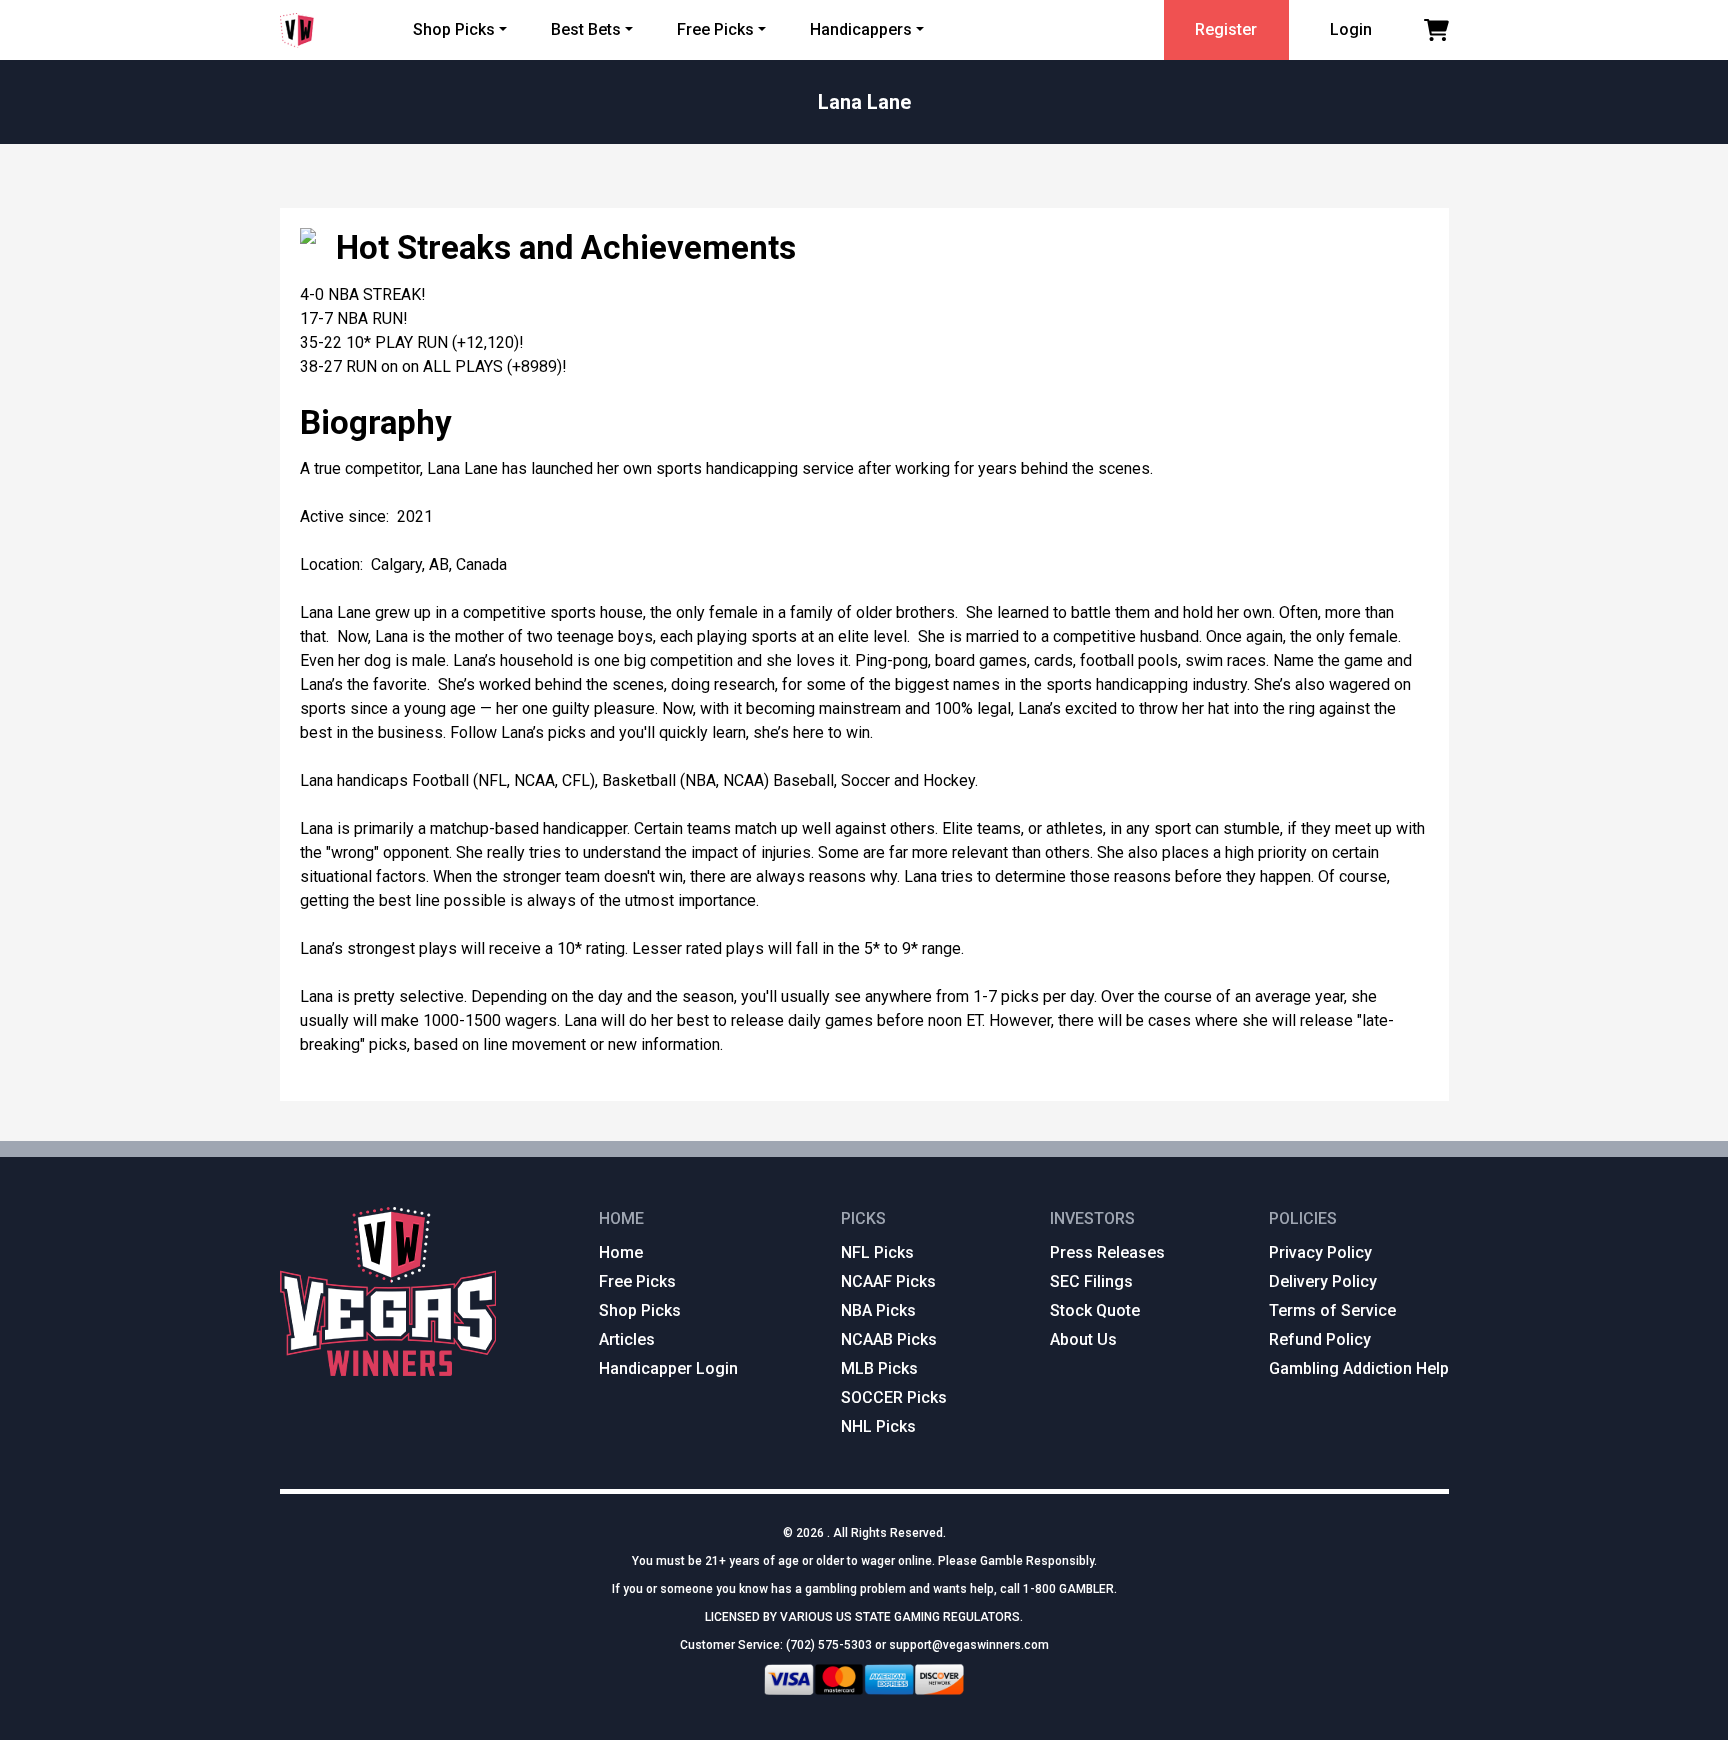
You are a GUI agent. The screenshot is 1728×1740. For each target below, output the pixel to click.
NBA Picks (878, 1310)
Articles (627, 1339)
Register (1226, 29)
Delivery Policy (1323, 1281)
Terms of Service (1332, 1310)
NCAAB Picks (889, 1339)
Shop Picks (454, 29)
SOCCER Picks (894, 1397)
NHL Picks (878, 1426)
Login (1351, 29)
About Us (1083, 1339)
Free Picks (715, 29)
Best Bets (586, 29)
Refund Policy (1320, 1339)
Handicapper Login (668, 1368)
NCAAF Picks (888, 1281)
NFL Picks (877, 1252)
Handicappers (861, 29)
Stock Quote (1095, 1310)
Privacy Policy (1320, 1252)
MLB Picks (879, 1368)
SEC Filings (1091, 1281)
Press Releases (1107, 1252)
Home (621, 1252)
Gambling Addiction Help (1359, 1368)
